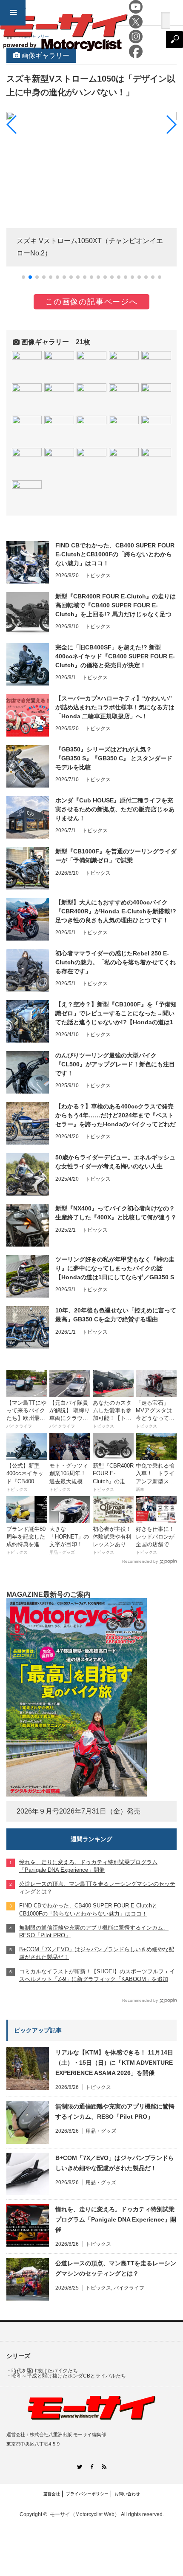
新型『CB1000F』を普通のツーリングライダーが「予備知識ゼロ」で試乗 (116, 856)
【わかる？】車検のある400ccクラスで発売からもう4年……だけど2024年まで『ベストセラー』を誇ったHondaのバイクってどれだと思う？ (116, 1116)
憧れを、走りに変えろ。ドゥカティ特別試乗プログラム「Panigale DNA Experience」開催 (116, 2219)
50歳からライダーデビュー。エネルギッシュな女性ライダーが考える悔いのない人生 (115, 1162)
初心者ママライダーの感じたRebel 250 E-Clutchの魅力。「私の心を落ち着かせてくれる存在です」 (116, 962)
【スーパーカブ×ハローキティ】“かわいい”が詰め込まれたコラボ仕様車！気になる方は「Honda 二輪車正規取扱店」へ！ (115, 707)
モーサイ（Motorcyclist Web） (85, 2514)
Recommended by (140, 1561)
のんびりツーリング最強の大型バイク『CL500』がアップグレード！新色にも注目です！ (115, 1064)
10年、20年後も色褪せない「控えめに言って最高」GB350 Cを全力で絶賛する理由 (116, 1315)
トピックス (98, 575)
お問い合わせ (127, 2494)
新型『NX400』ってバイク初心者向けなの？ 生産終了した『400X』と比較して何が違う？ (116, 1213)
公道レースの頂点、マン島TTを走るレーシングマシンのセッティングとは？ (116, 2268)
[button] (23, 277)
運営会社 (51, 2494)
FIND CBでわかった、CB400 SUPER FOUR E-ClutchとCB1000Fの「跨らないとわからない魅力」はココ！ (115, 554)
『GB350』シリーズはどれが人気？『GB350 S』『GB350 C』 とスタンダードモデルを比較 (114, 758)
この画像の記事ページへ (91, 302)
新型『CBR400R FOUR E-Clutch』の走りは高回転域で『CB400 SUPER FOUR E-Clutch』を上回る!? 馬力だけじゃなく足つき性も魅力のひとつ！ (116, 606)
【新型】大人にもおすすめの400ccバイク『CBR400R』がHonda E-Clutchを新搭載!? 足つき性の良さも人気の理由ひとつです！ (116, 911)
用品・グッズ (101, 2131)
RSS (104, 2467)
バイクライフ (129, 2288)
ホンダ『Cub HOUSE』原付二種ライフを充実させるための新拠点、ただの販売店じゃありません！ (115, 809)
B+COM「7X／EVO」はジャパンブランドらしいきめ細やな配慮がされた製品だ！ (115, 2163)
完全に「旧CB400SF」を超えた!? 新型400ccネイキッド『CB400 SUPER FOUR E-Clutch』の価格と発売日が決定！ (115, 656)
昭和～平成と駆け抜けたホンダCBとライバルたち (69, 2376)
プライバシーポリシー (87, 2494)
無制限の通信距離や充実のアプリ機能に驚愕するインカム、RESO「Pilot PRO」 (115, 2111)
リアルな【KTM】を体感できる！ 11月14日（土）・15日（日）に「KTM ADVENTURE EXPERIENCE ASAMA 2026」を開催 (114, 2063)
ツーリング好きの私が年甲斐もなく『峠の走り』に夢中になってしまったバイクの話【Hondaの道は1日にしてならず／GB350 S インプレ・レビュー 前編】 (115, 1269)
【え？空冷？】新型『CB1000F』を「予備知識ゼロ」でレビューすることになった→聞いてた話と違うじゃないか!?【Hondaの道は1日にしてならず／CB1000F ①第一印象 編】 (116, 1014)
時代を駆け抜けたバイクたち (45, 2371)
